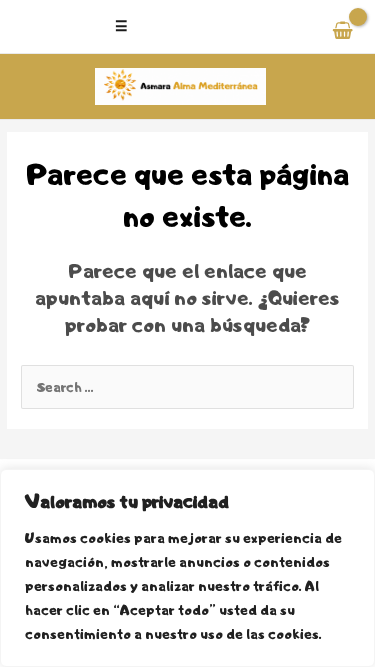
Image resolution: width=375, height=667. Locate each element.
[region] (187, 568)
